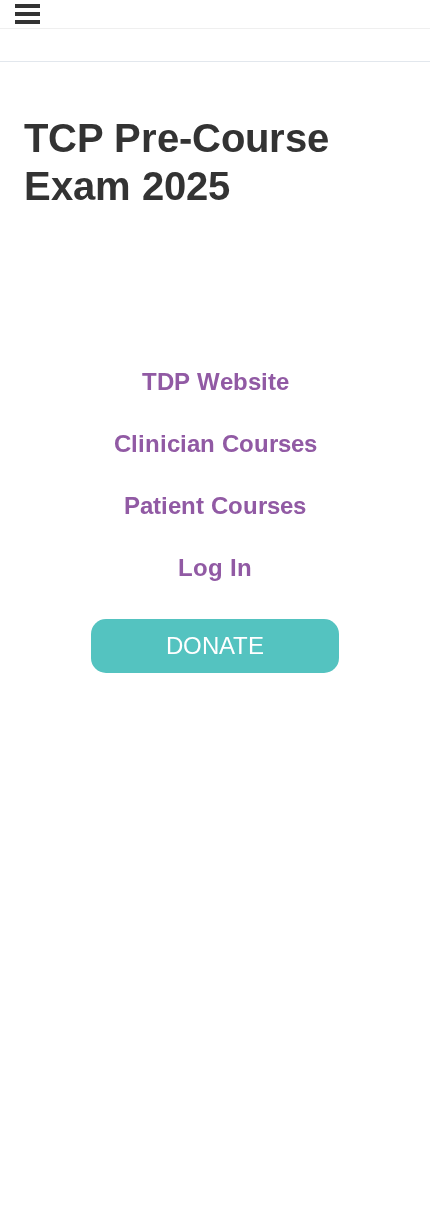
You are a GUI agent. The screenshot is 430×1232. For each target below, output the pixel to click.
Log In (215, 567)
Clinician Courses (215, 443)
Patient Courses (215, 505)
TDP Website (215, 381)
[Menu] (27, 14)
